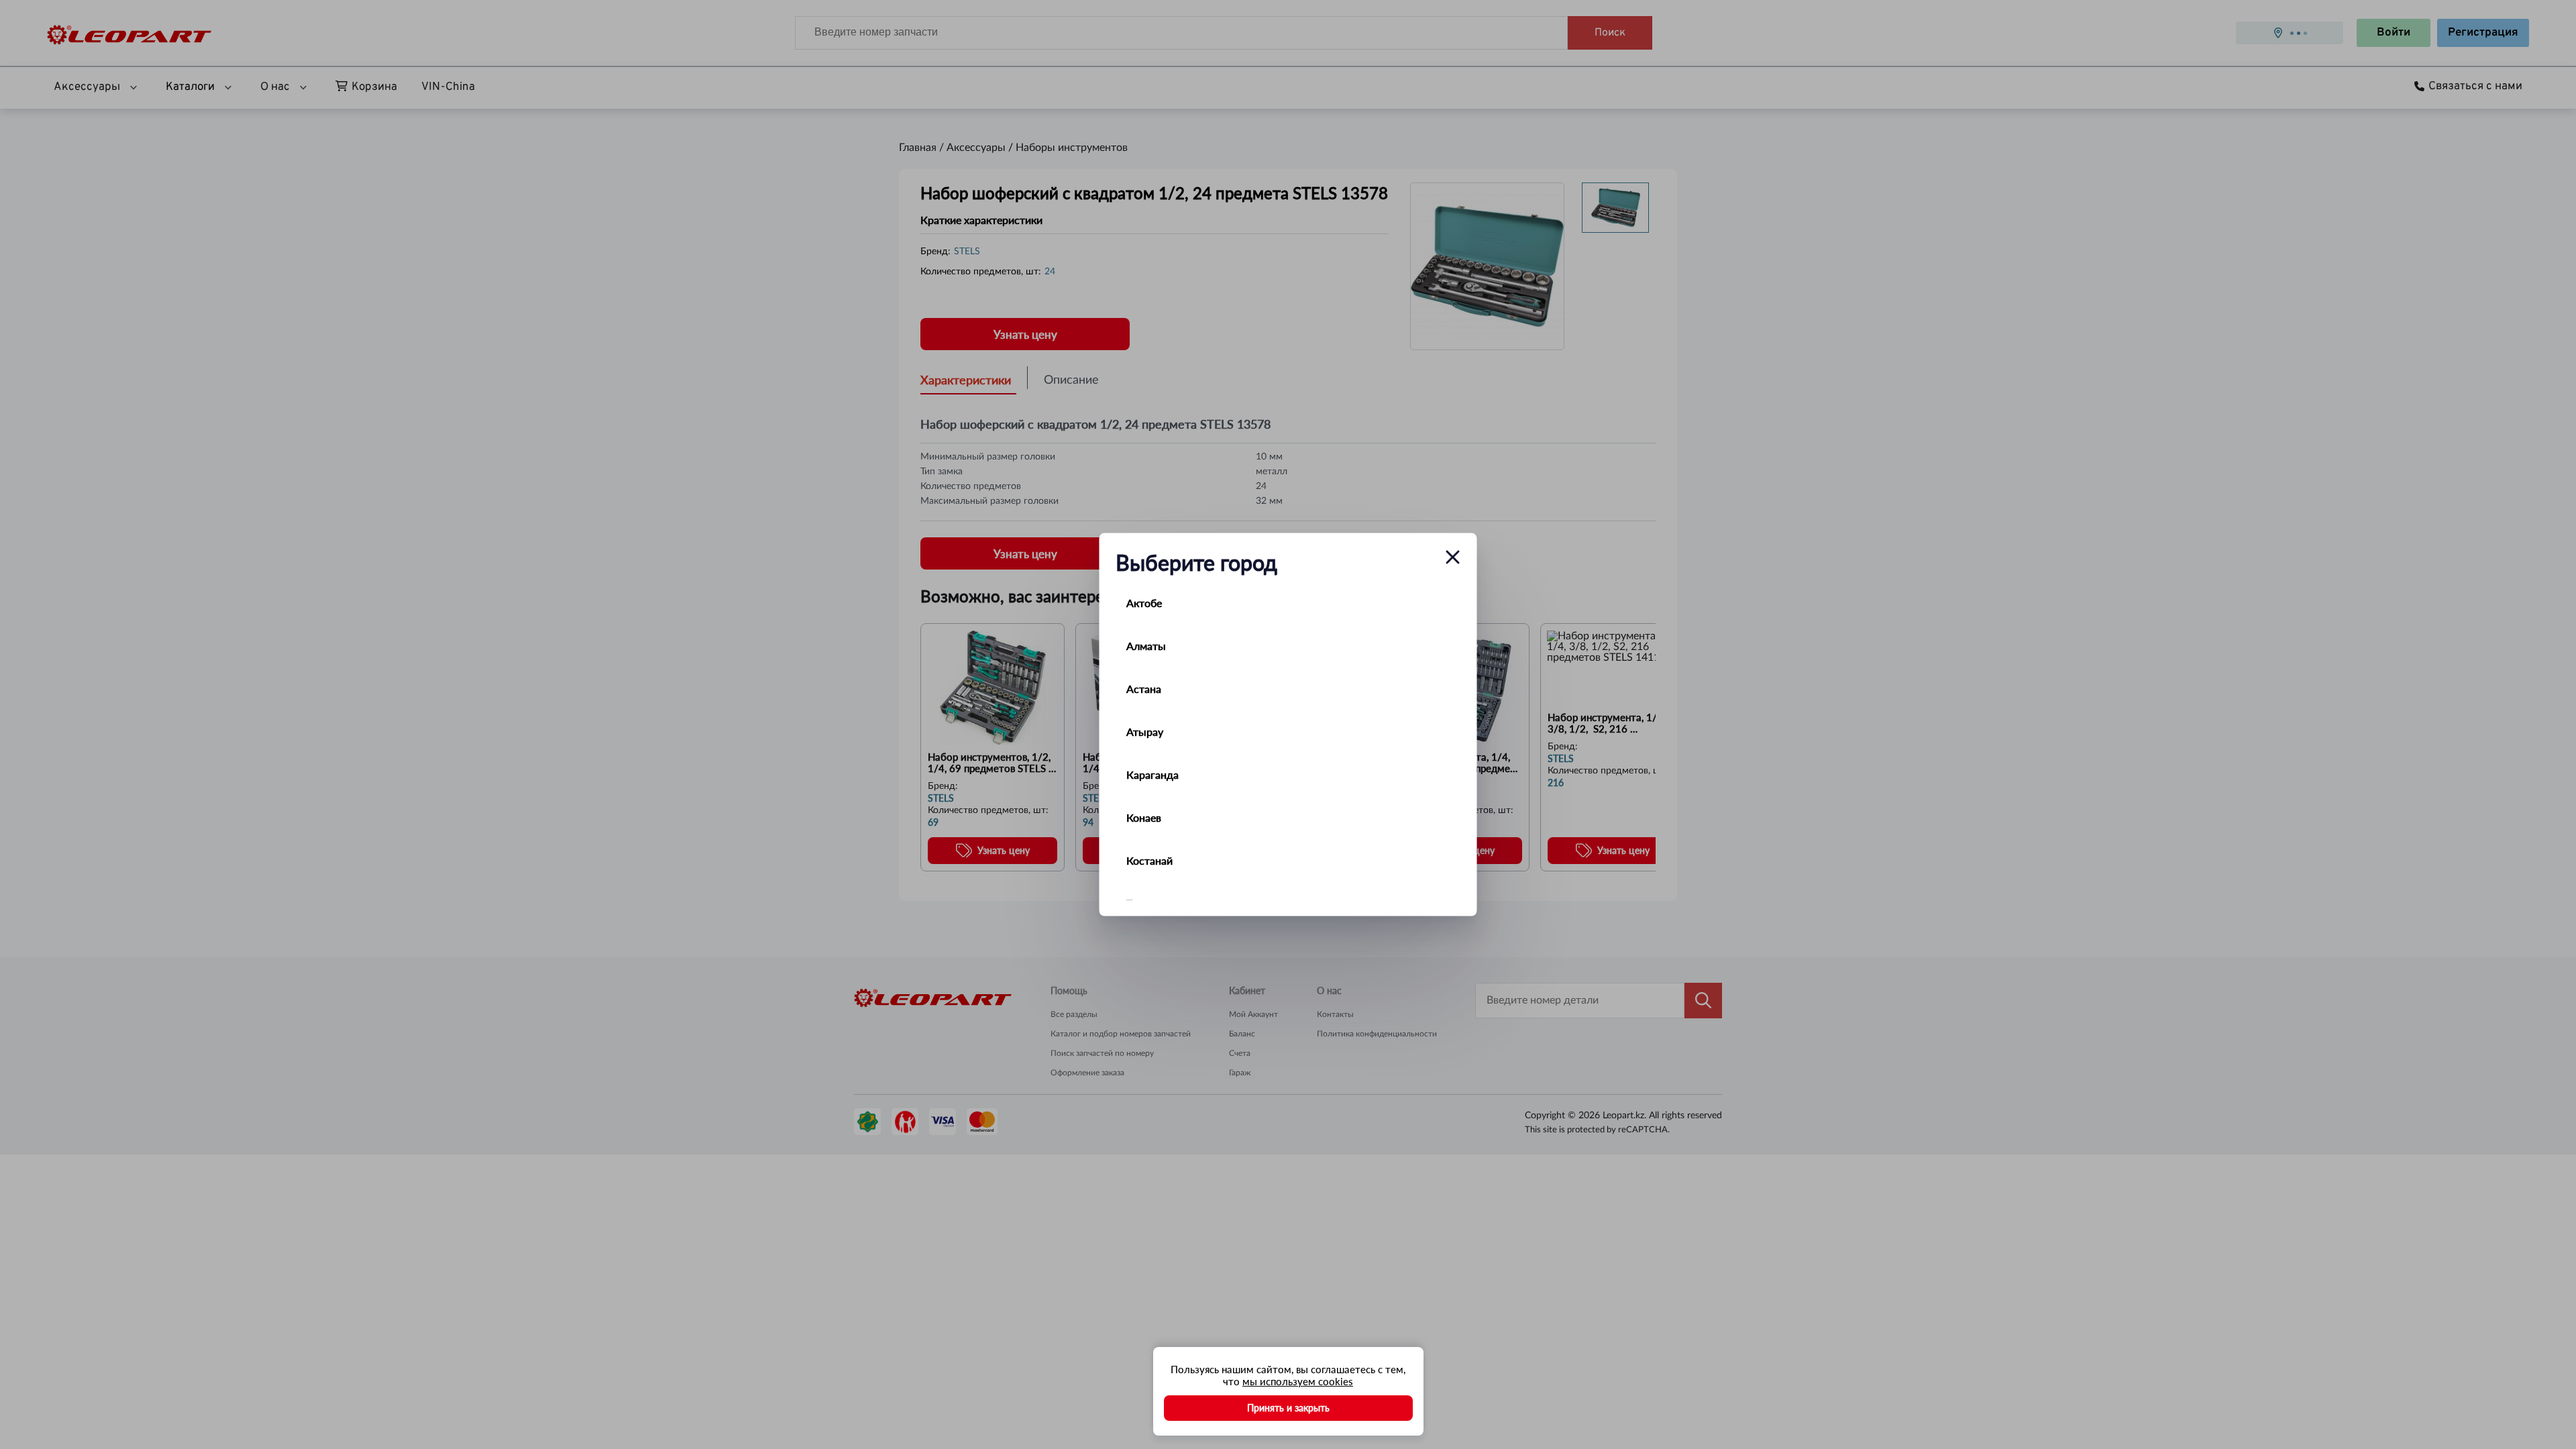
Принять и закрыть (1288, 1408)
